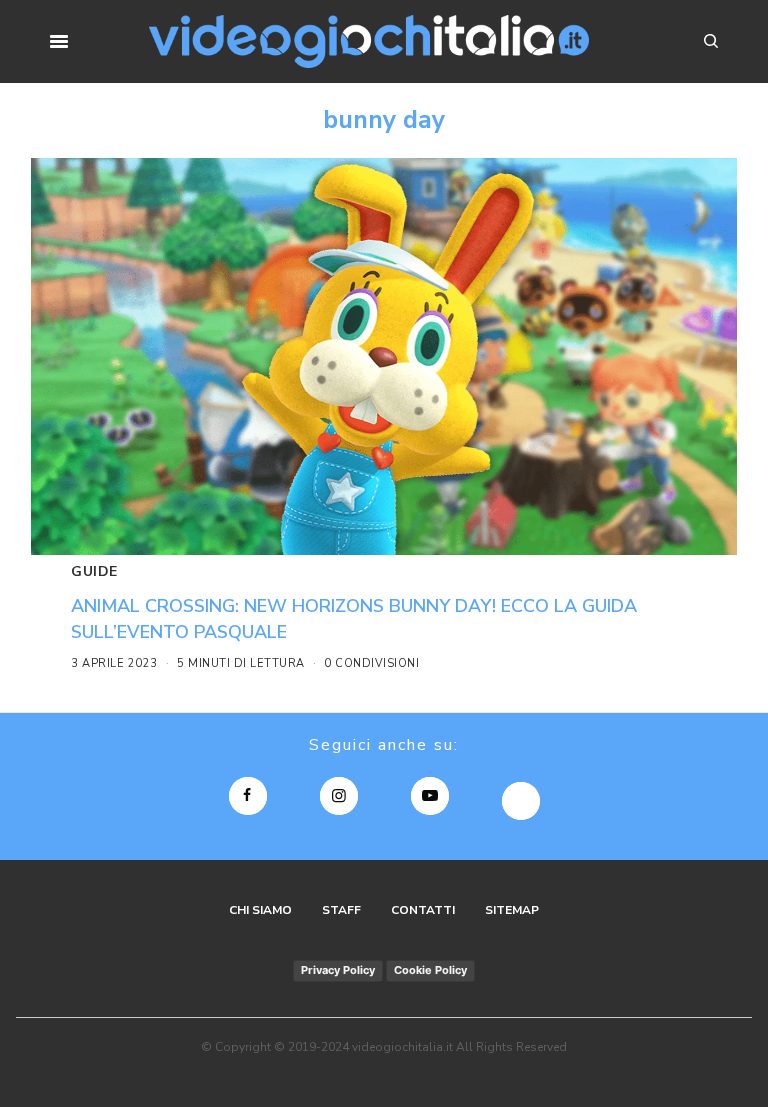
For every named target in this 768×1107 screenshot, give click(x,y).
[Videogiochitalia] (369, 41)
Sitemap (512, 910)
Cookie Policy (430, 970)
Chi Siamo (260, 910)
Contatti (423, 910)
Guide (94, 571)
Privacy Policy (338, 970)
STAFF (341, 910)
